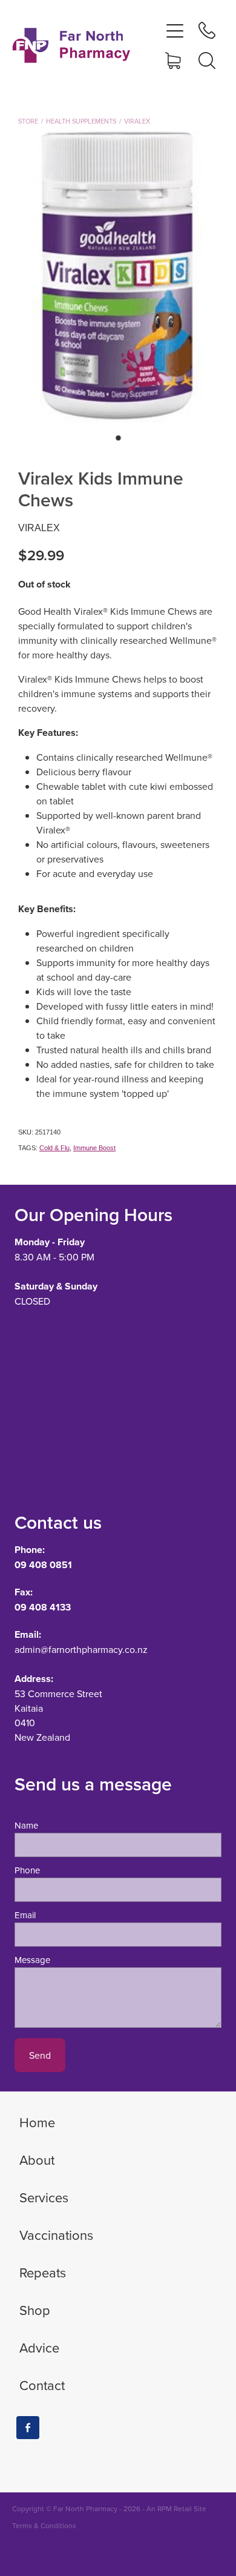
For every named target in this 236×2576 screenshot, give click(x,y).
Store (28, 121)
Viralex (137, 121)
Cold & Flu (54, 1148)
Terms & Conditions (44, 2525)
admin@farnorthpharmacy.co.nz (81, 1649)
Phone (27, 1870)
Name (26, 1825)
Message (32, 1960)
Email (25, 1915)
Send (40, 2055)
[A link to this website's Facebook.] (28, 2428)
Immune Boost (94, 1148)
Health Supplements (81, 121)
